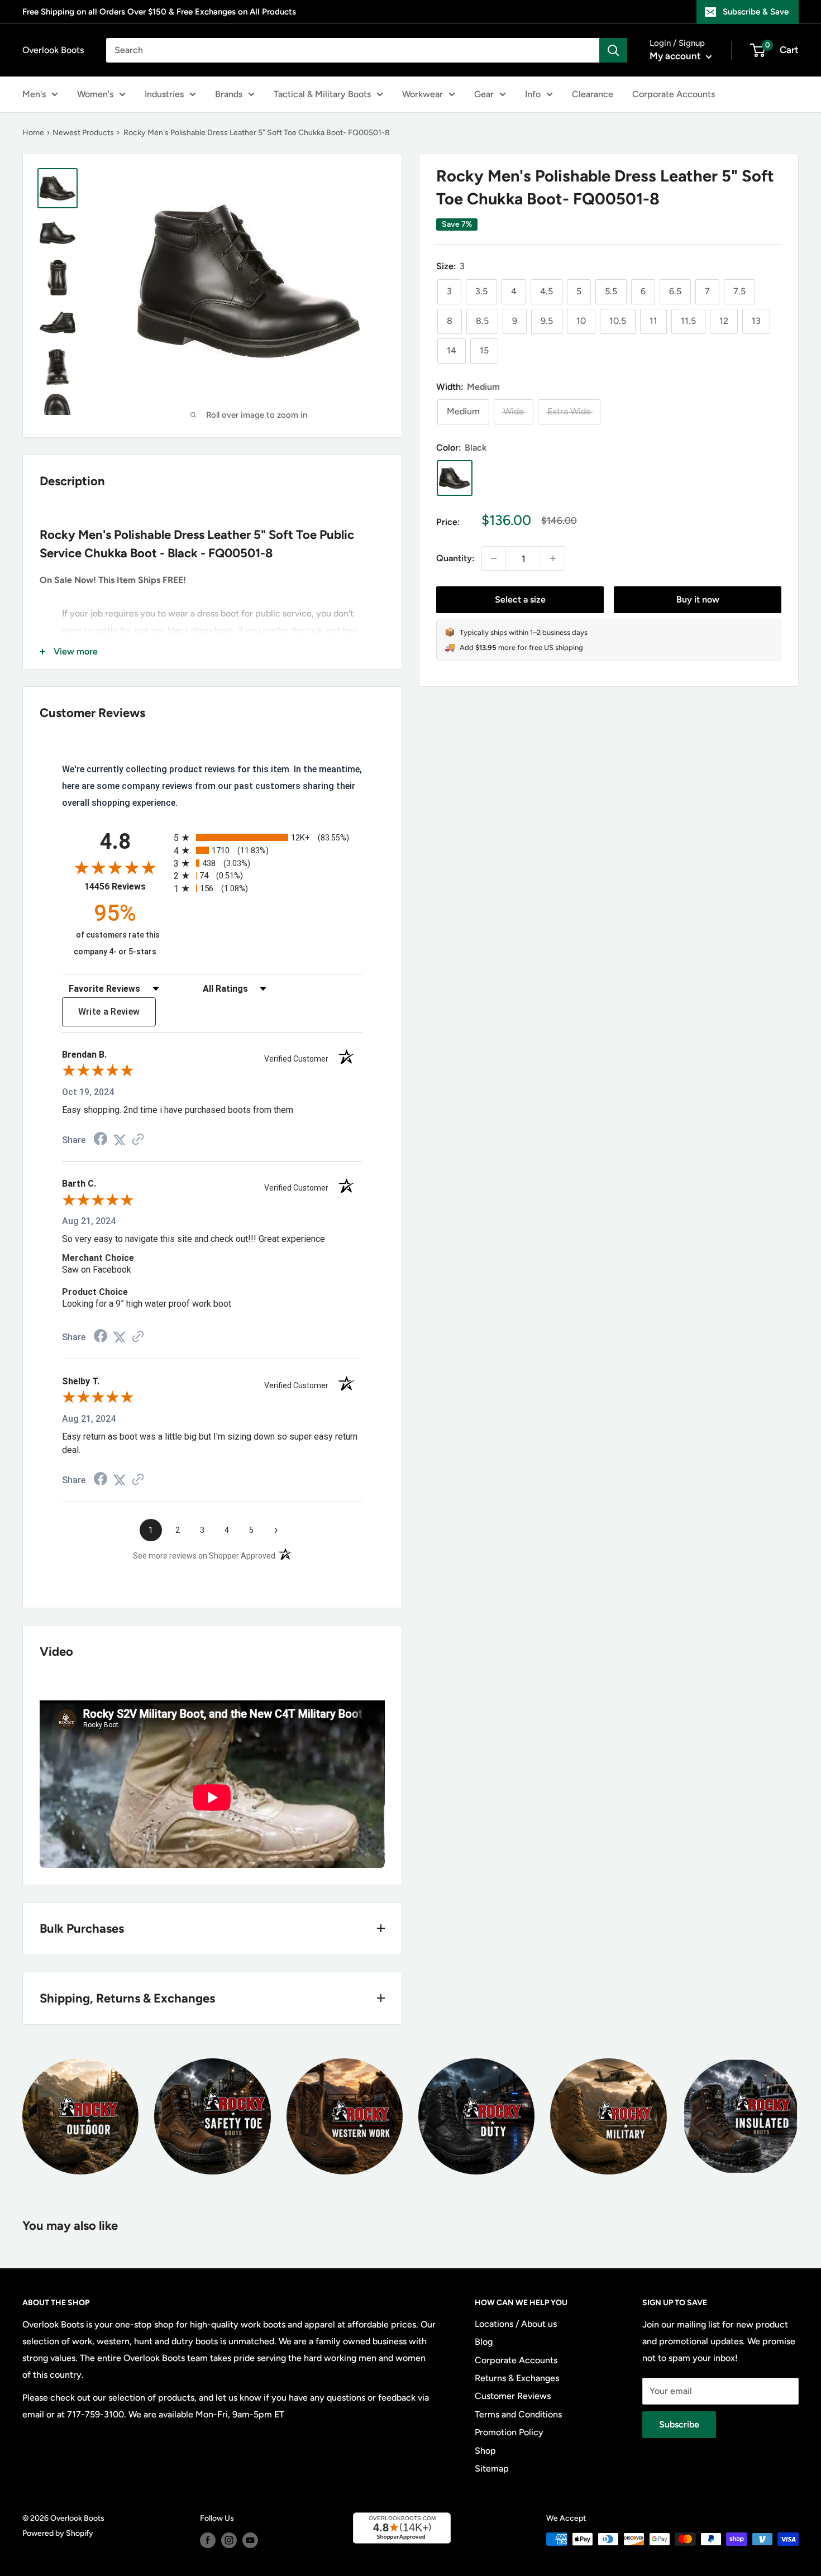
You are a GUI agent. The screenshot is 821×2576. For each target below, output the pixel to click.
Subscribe (679, 2424)
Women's (95, 94)
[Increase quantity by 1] (553, 558)
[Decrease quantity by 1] (494, 558)
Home (33, 133)
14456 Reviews (126, 886)
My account (676, 56)
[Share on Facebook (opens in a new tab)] (101, 1140)
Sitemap (492, 2469)
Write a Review (109, 1012)
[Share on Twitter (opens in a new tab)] (120, 1140)
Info (533, 94)
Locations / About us (516, 2324)
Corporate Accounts (674, 94)
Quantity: (455, 558)
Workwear (423, 94)
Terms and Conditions (518, 2414)
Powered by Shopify (58, 2533)
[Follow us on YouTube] (250, 2540)
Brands (229, 94)
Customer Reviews (513, 2396)
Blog (484, 2342)
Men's (34, 94)
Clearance (593, 94)
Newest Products (83, 133)
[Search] (613, 50)
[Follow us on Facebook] (208, 2540)
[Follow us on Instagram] (229, 2540)
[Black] (455, 478)
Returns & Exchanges (517, 2378)
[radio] (268, 837)
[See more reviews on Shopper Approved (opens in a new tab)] (138, 1140)
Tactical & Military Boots (322, 94)
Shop (485, 2451)
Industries (164, 94)
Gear (484, 94)
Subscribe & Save (756, 12)
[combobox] (353, 50)
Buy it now (698, 599)
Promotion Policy (509, 2432)
